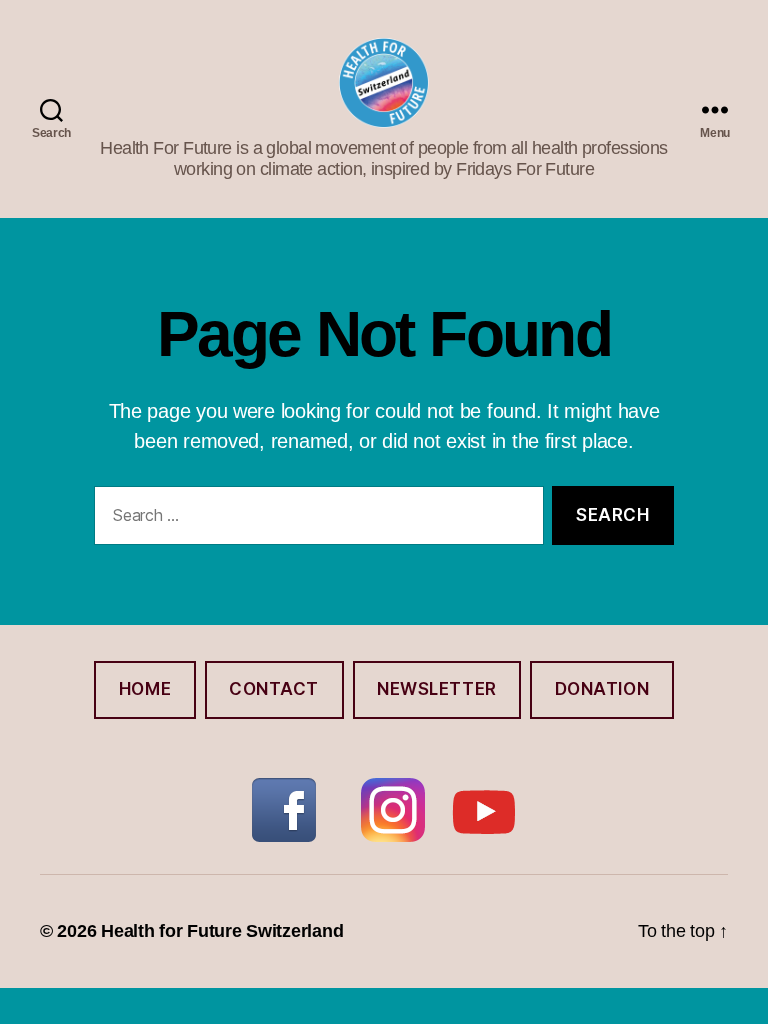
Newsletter (437, 689)
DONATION (602, 689)
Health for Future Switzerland (222, 931)
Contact (274, 689)
